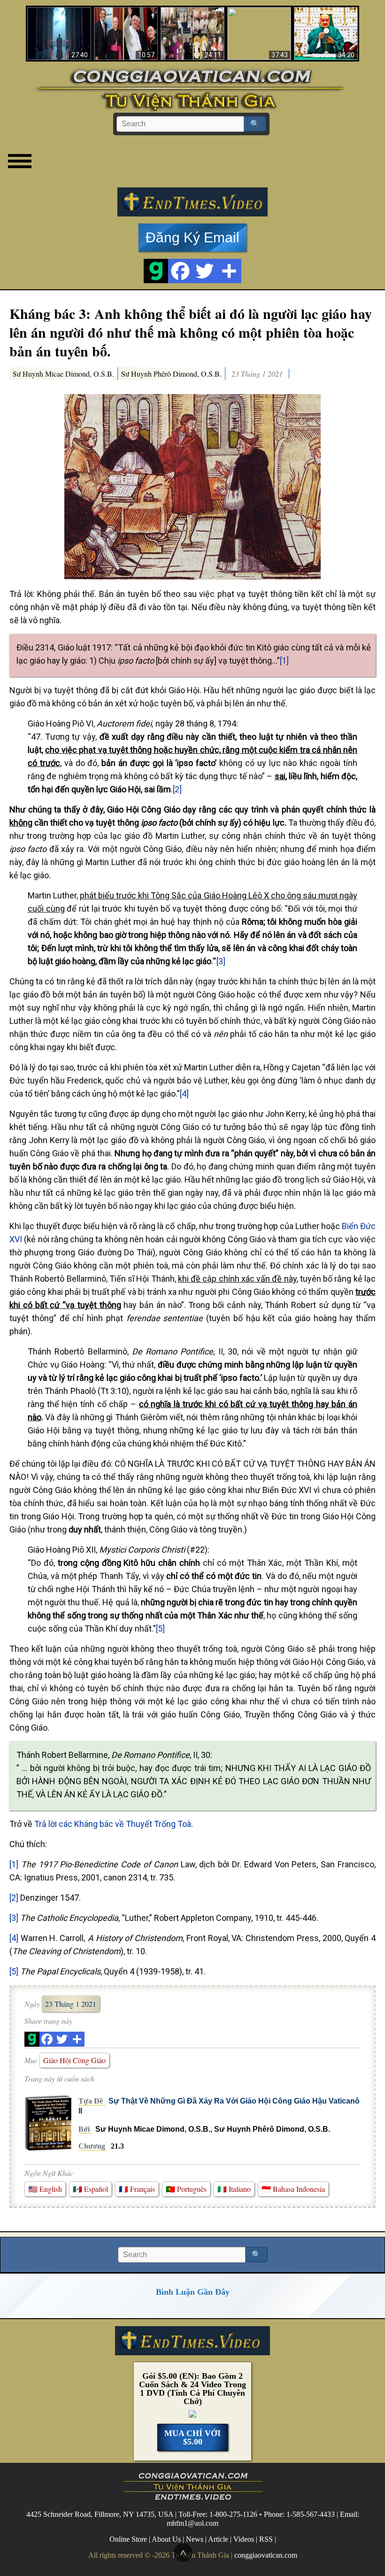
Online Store (128, 2539)
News (195, 2539)
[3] (221, 961)
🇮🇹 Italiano (234, 2189)
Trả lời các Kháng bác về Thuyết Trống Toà (113, 1824)
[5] (160, 1628)
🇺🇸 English (45, 2189)
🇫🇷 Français (137, 2189)
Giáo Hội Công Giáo (74, 2060)
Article (218, 2539)
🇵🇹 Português (186, 2189)
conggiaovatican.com (266, 2555)
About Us (166, 2539)
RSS (266, 2539)
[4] (184, 1094)
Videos (244, 2539)
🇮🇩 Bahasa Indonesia (293, 2189)
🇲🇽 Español (90, 2189)
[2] (177, 789)
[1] (284, 661)
